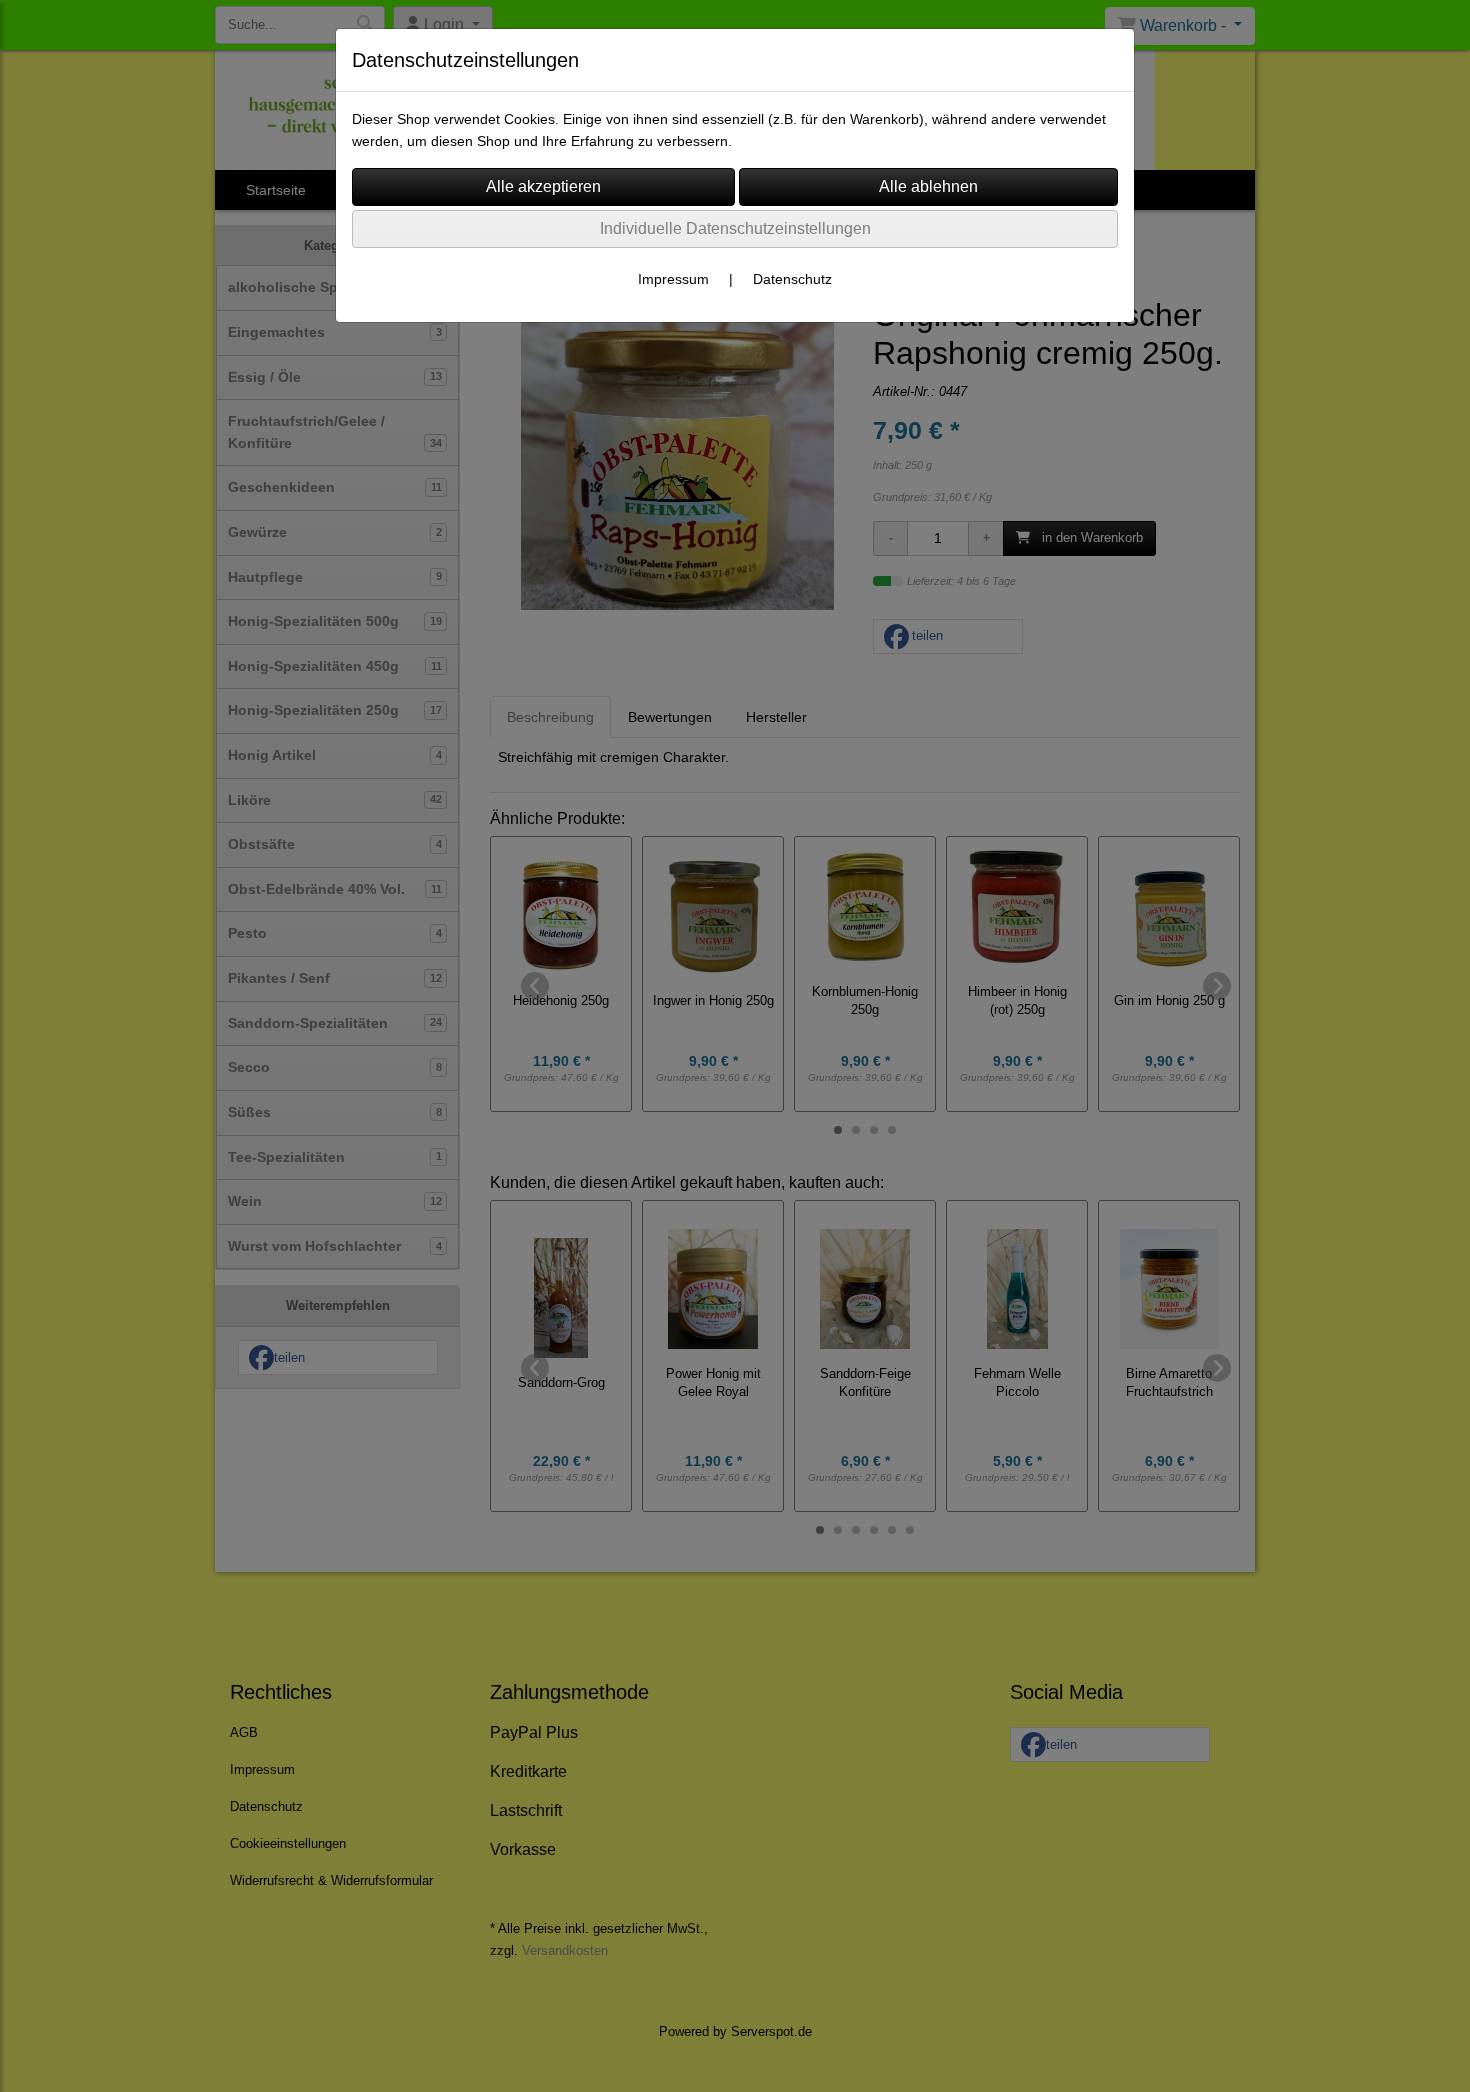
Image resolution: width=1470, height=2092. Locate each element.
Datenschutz (792, 279)
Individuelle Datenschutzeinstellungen (735, 228)
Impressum (673, 279)
